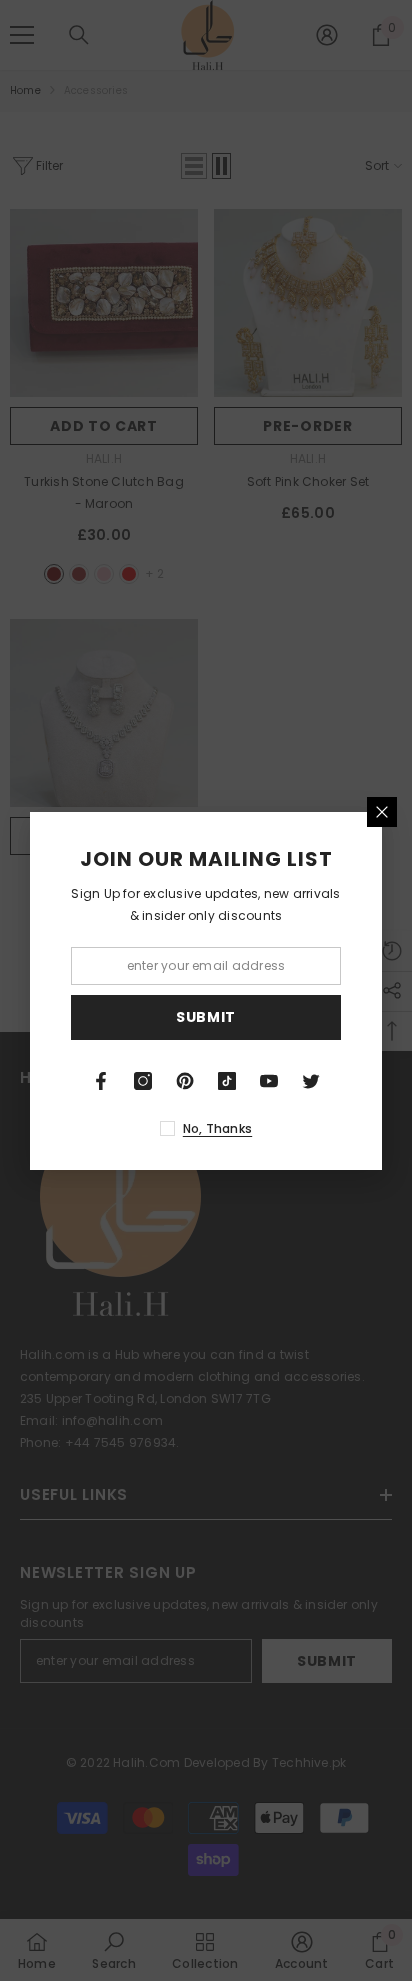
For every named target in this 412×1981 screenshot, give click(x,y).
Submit (206, 1017)
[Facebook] (101, 1081)
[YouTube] (269, 1081)
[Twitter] (311, 1081)
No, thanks (217, 1128)
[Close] (382, 812)
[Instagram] (143, 1081)
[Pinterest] (185, 1081)
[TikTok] (227, 1081)
